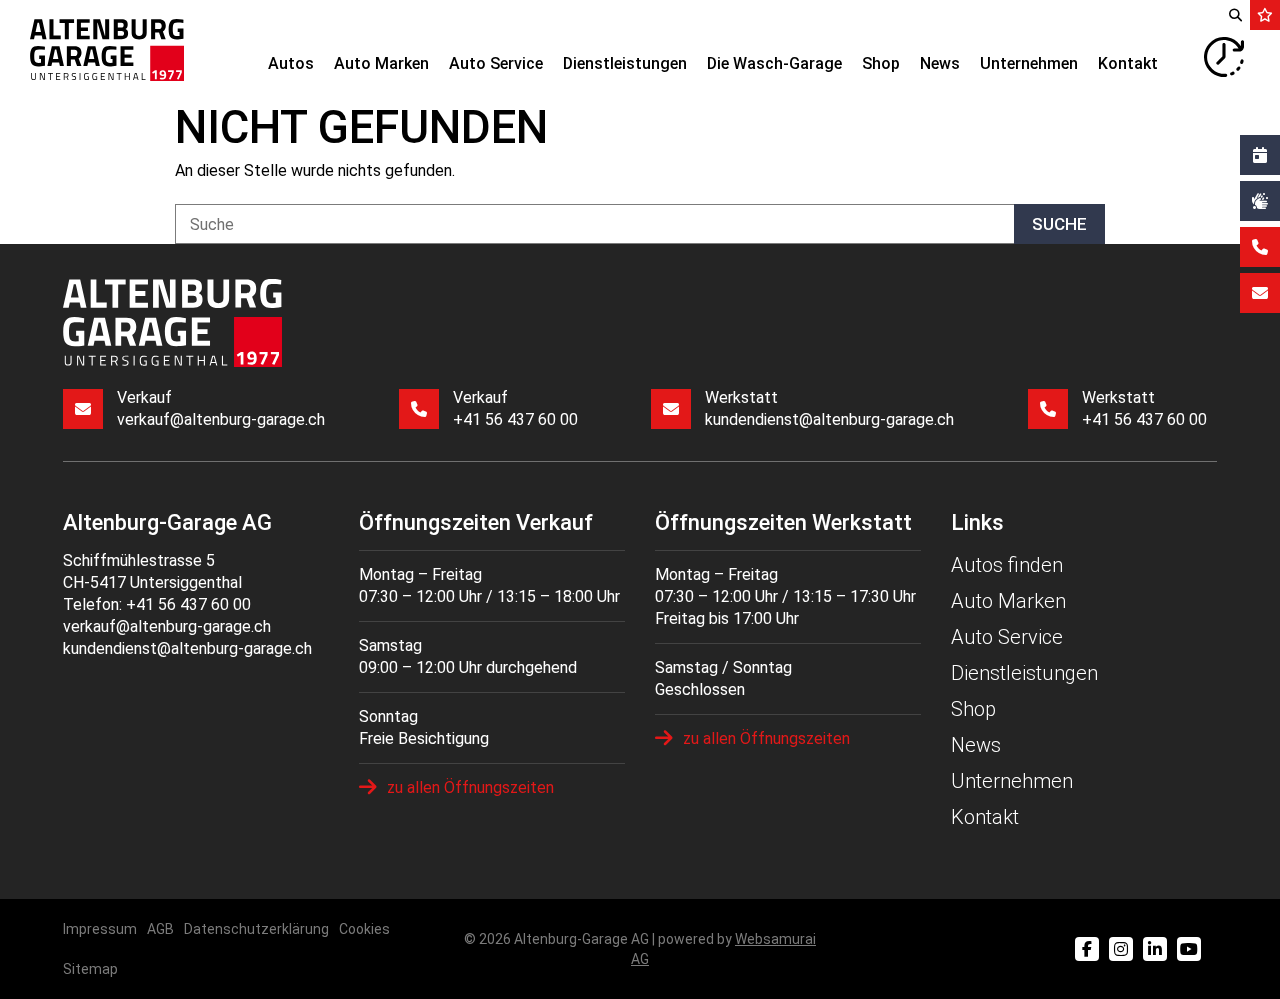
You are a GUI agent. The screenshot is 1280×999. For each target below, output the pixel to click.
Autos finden (1007, 565)
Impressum (100, 929)
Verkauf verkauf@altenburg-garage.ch (221, 408)
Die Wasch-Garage (774, 63)
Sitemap (90, 969)
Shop (881, 63)
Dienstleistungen (625, 63)
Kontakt (1128, 63)
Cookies (364, 929)
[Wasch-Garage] (1260, 201)
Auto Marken (381, 63)
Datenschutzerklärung (256, 929)
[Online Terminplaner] (1260, 155)
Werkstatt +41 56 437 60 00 (1144, 408)
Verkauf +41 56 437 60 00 (515, 408)
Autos (291, 63)
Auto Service (496, 63)
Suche (1059, 224)
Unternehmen (1029, 63)
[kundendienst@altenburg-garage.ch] (1260, 293)
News (940, 63)
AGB (160, 929)
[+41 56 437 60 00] (1260, 247)
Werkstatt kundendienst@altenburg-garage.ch (829, 408)
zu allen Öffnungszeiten (470, 787)
